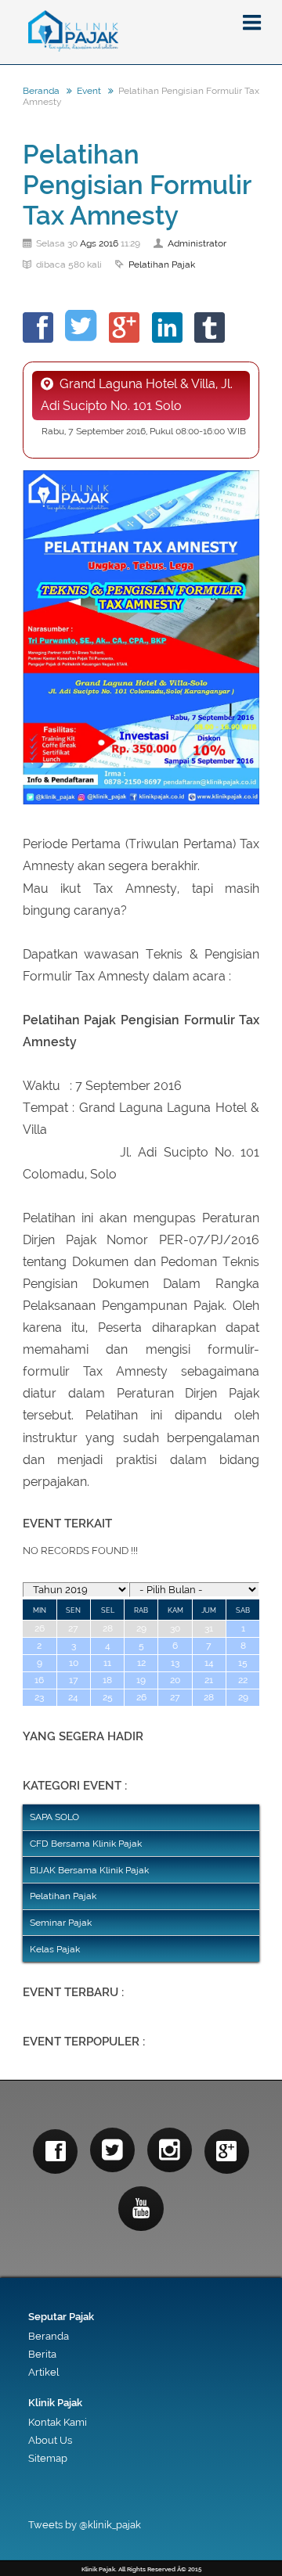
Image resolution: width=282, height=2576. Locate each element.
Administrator (197, 243)
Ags (88, 243)
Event (89, 91)
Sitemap (48, 2458)
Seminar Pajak (61, 1923)
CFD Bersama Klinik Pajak (86, 1844)
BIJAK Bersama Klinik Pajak (89, 1870)
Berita (42, 2354)
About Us (50, 2440)
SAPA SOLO (54, 1817)
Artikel (43, 2372)
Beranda (41, 91)
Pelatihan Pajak (162, 264)
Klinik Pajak (55, 2403)
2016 (108, 243)
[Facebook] (55, 2151)
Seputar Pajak (61, 2317)
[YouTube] (141, 2209)
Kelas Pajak (55, 1949)
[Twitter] (112, 2150)
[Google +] (227, 2151)
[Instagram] (170, 2150)
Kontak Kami (58, 2422)
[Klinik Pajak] (141, 32)
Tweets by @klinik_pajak (85, 2525)
